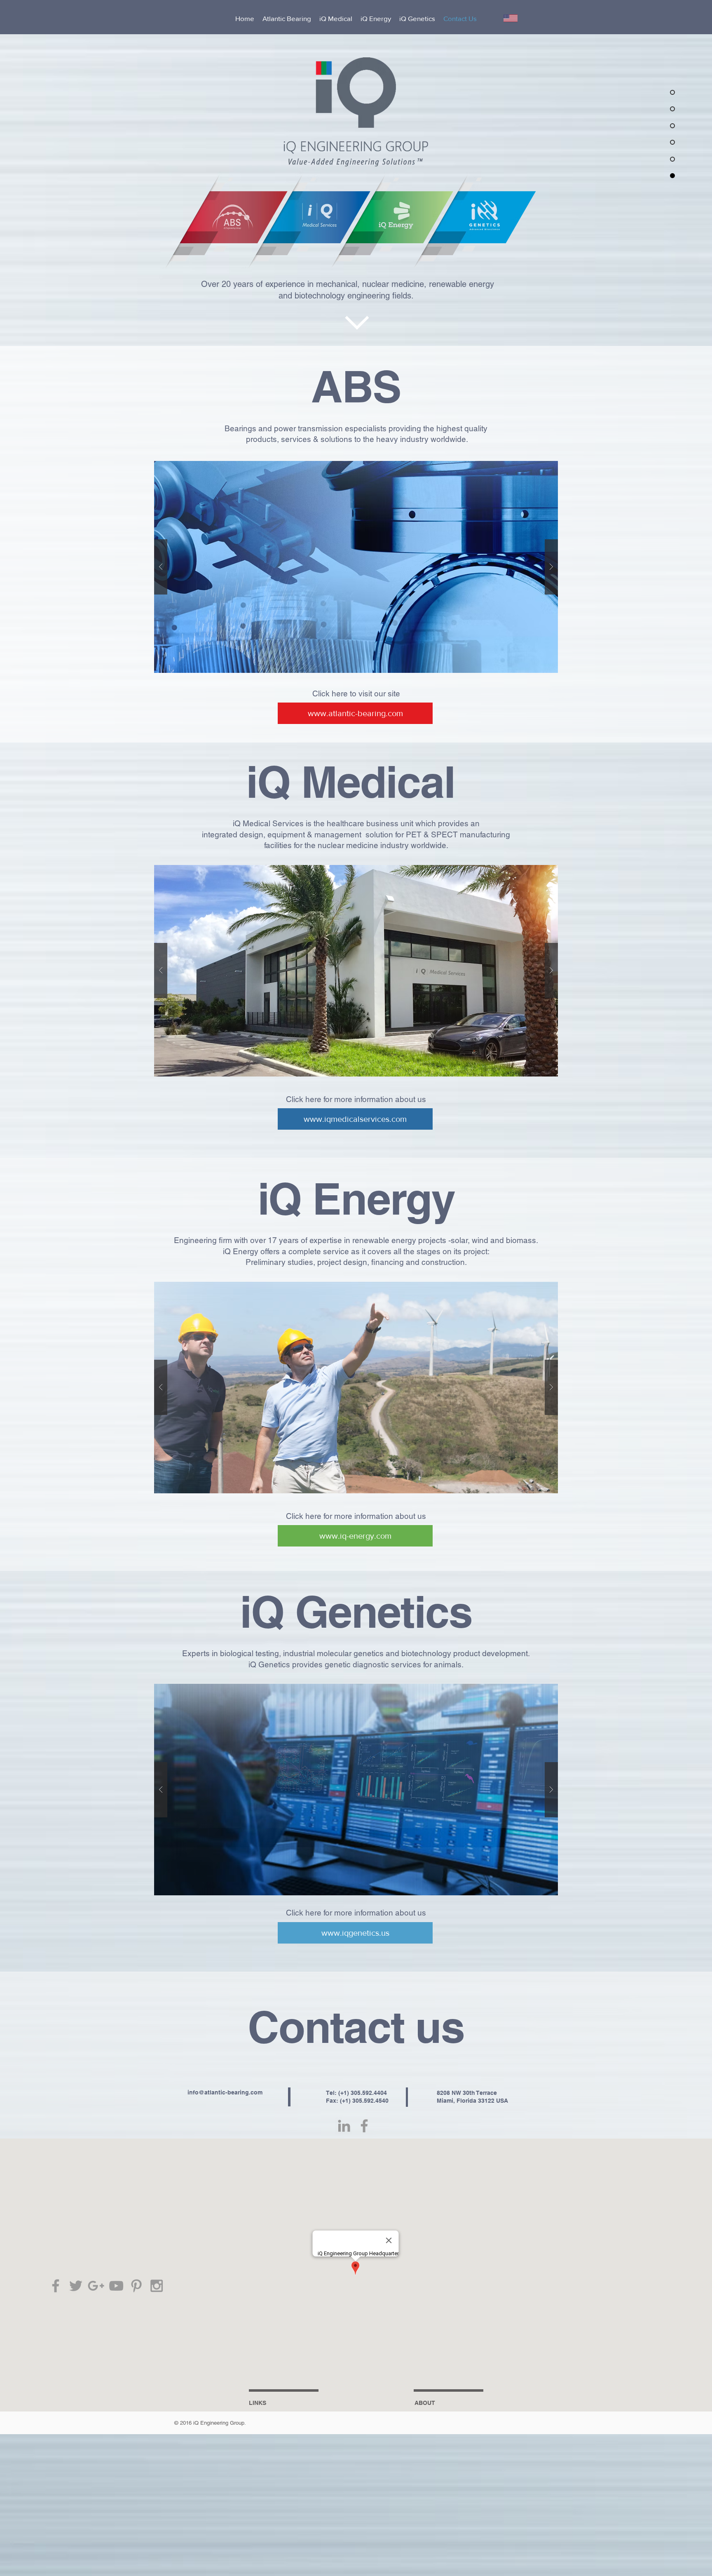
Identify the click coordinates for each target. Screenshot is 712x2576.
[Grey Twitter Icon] (76, 2286)
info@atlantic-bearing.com (225, 2092)
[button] (356, 971)
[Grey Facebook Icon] (56, 2286)
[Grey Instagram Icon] (157, 2286)
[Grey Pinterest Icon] (136, 2286)
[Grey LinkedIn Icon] (344, 2126)
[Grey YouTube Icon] (116, 2286)
